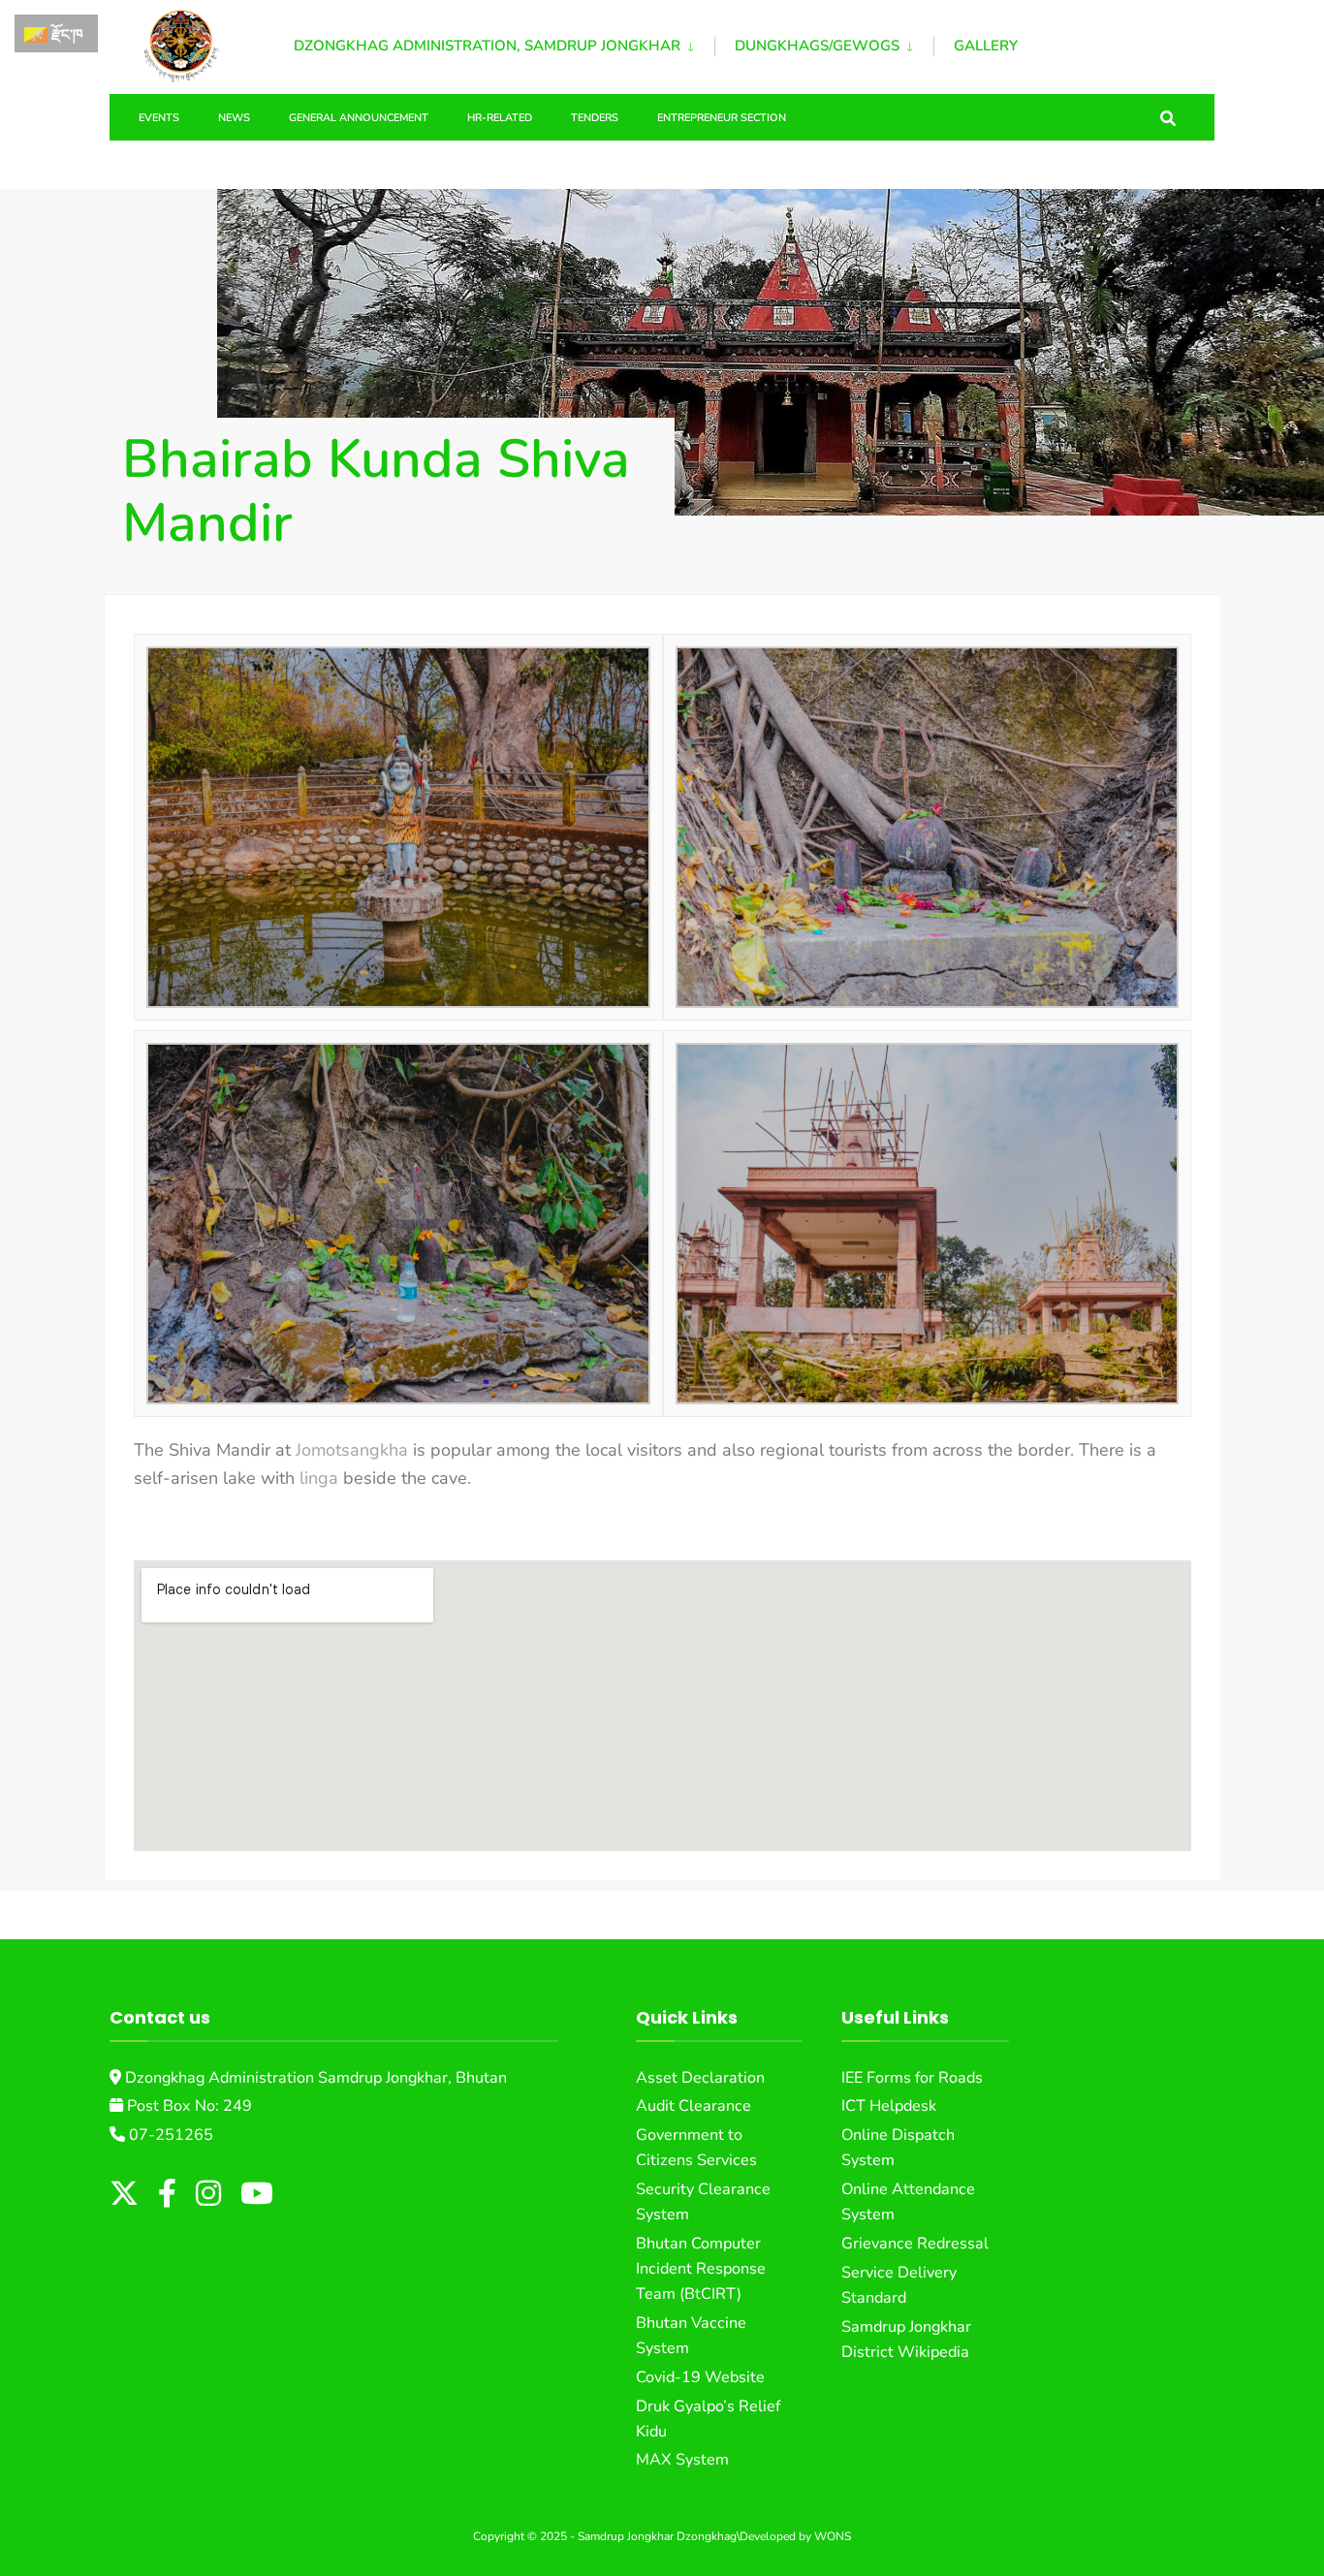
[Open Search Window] (1168, 117)
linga (319, 1478)
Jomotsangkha (352, 1450)
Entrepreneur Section (722, 118)
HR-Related (500, 118)
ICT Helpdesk (889, 2106)
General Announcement (359, 118)
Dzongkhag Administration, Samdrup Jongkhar (487, 46)
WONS (833, 2536)
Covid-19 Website (700, 2377)
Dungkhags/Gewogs (817, 46)
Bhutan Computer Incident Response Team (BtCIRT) (701, 2269)
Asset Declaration (700, 2078)
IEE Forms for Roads (912, 2078)
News (234, 118)
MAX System (682, 2460)
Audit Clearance (694, 2106)
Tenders (595, 118)
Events (159, 118)
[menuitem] (504, 43)
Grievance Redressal (915, 2244)
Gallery (986, 46)
